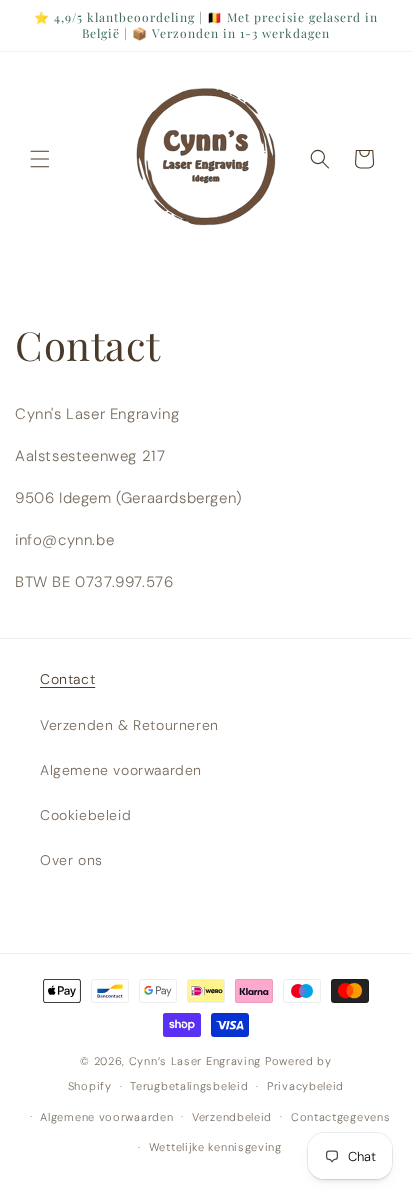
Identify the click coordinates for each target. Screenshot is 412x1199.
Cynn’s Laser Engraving (197, 1061)
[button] (40, 159)
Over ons (71, 860)
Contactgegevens (341, 1117)
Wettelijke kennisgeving (215, 1147)
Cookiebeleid (85, 815)
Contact (67, 679)
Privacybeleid (305, 1086)
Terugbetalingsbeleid (189, 1086)
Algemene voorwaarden (121, 770)
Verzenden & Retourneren (129, 725)
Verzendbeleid (232, 1117)
